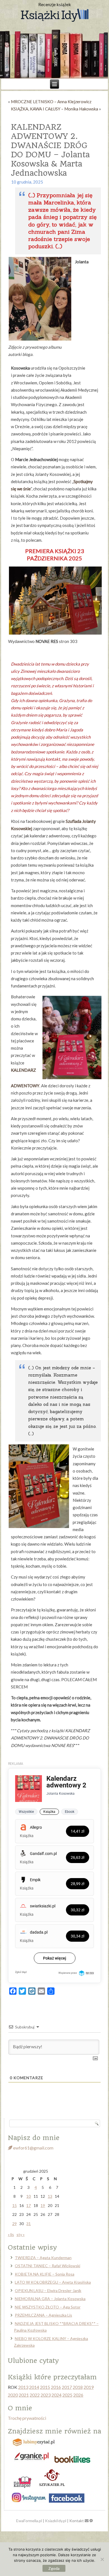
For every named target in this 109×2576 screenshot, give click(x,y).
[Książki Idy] (54, 16)
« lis (11, 2234)
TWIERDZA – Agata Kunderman (43, 2258)
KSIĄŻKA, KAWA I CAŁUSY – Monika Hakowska (54, 109)
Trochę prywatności (27, 2418)
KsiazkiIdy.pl (56, 2521)
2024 (56, 2395)
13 (50, 2196)
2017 (67, 2387)
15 (15, 2205)
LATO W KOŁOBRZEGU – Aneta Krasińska (53, 2282)
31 (29, 2224)
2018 (78, 2387)
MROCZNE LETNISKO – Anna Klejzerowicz (51, 102)
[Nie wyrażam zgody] (102, 2559)
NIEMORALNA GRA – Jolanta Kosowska (50, 2299)
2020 (13, 2395)
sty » (21, 2234)
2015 (45, 2387)
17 (29, 2205)
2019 (89, 2387)
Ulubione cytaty (33, 2361)
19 (43, 2205)
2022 (35, 2395)
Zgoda (54, 2568)
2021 (24, 2395)
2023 (46, 2395)
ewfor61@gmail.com (33, 2148)
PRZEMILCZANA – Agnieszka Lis (43, 2315)
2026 (78, 2395)
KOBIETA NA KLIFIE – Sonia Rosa (45, 2274)
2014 (34, 2387)
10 (29, 2196)
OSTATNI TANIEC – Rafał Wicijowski (48, 2266)
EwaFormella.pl (29, 2521)
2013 (23, 2387)
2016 (56, 2387)
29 (15, 2224)
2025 (67, 2395)
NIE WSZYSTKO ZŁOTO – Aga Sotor (48, 2307)
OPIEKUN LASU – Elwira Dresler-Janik (48, 2291)
